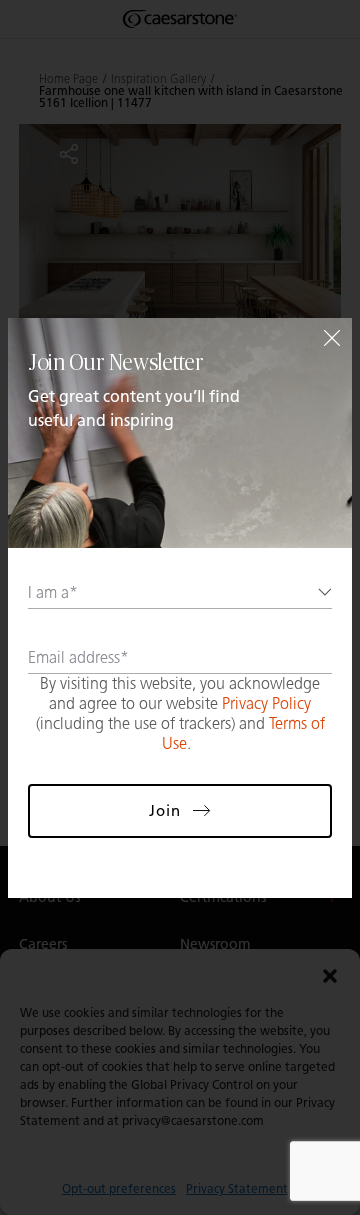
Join (165, 811)
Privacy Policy (266, 703)
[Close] (332, 338)
